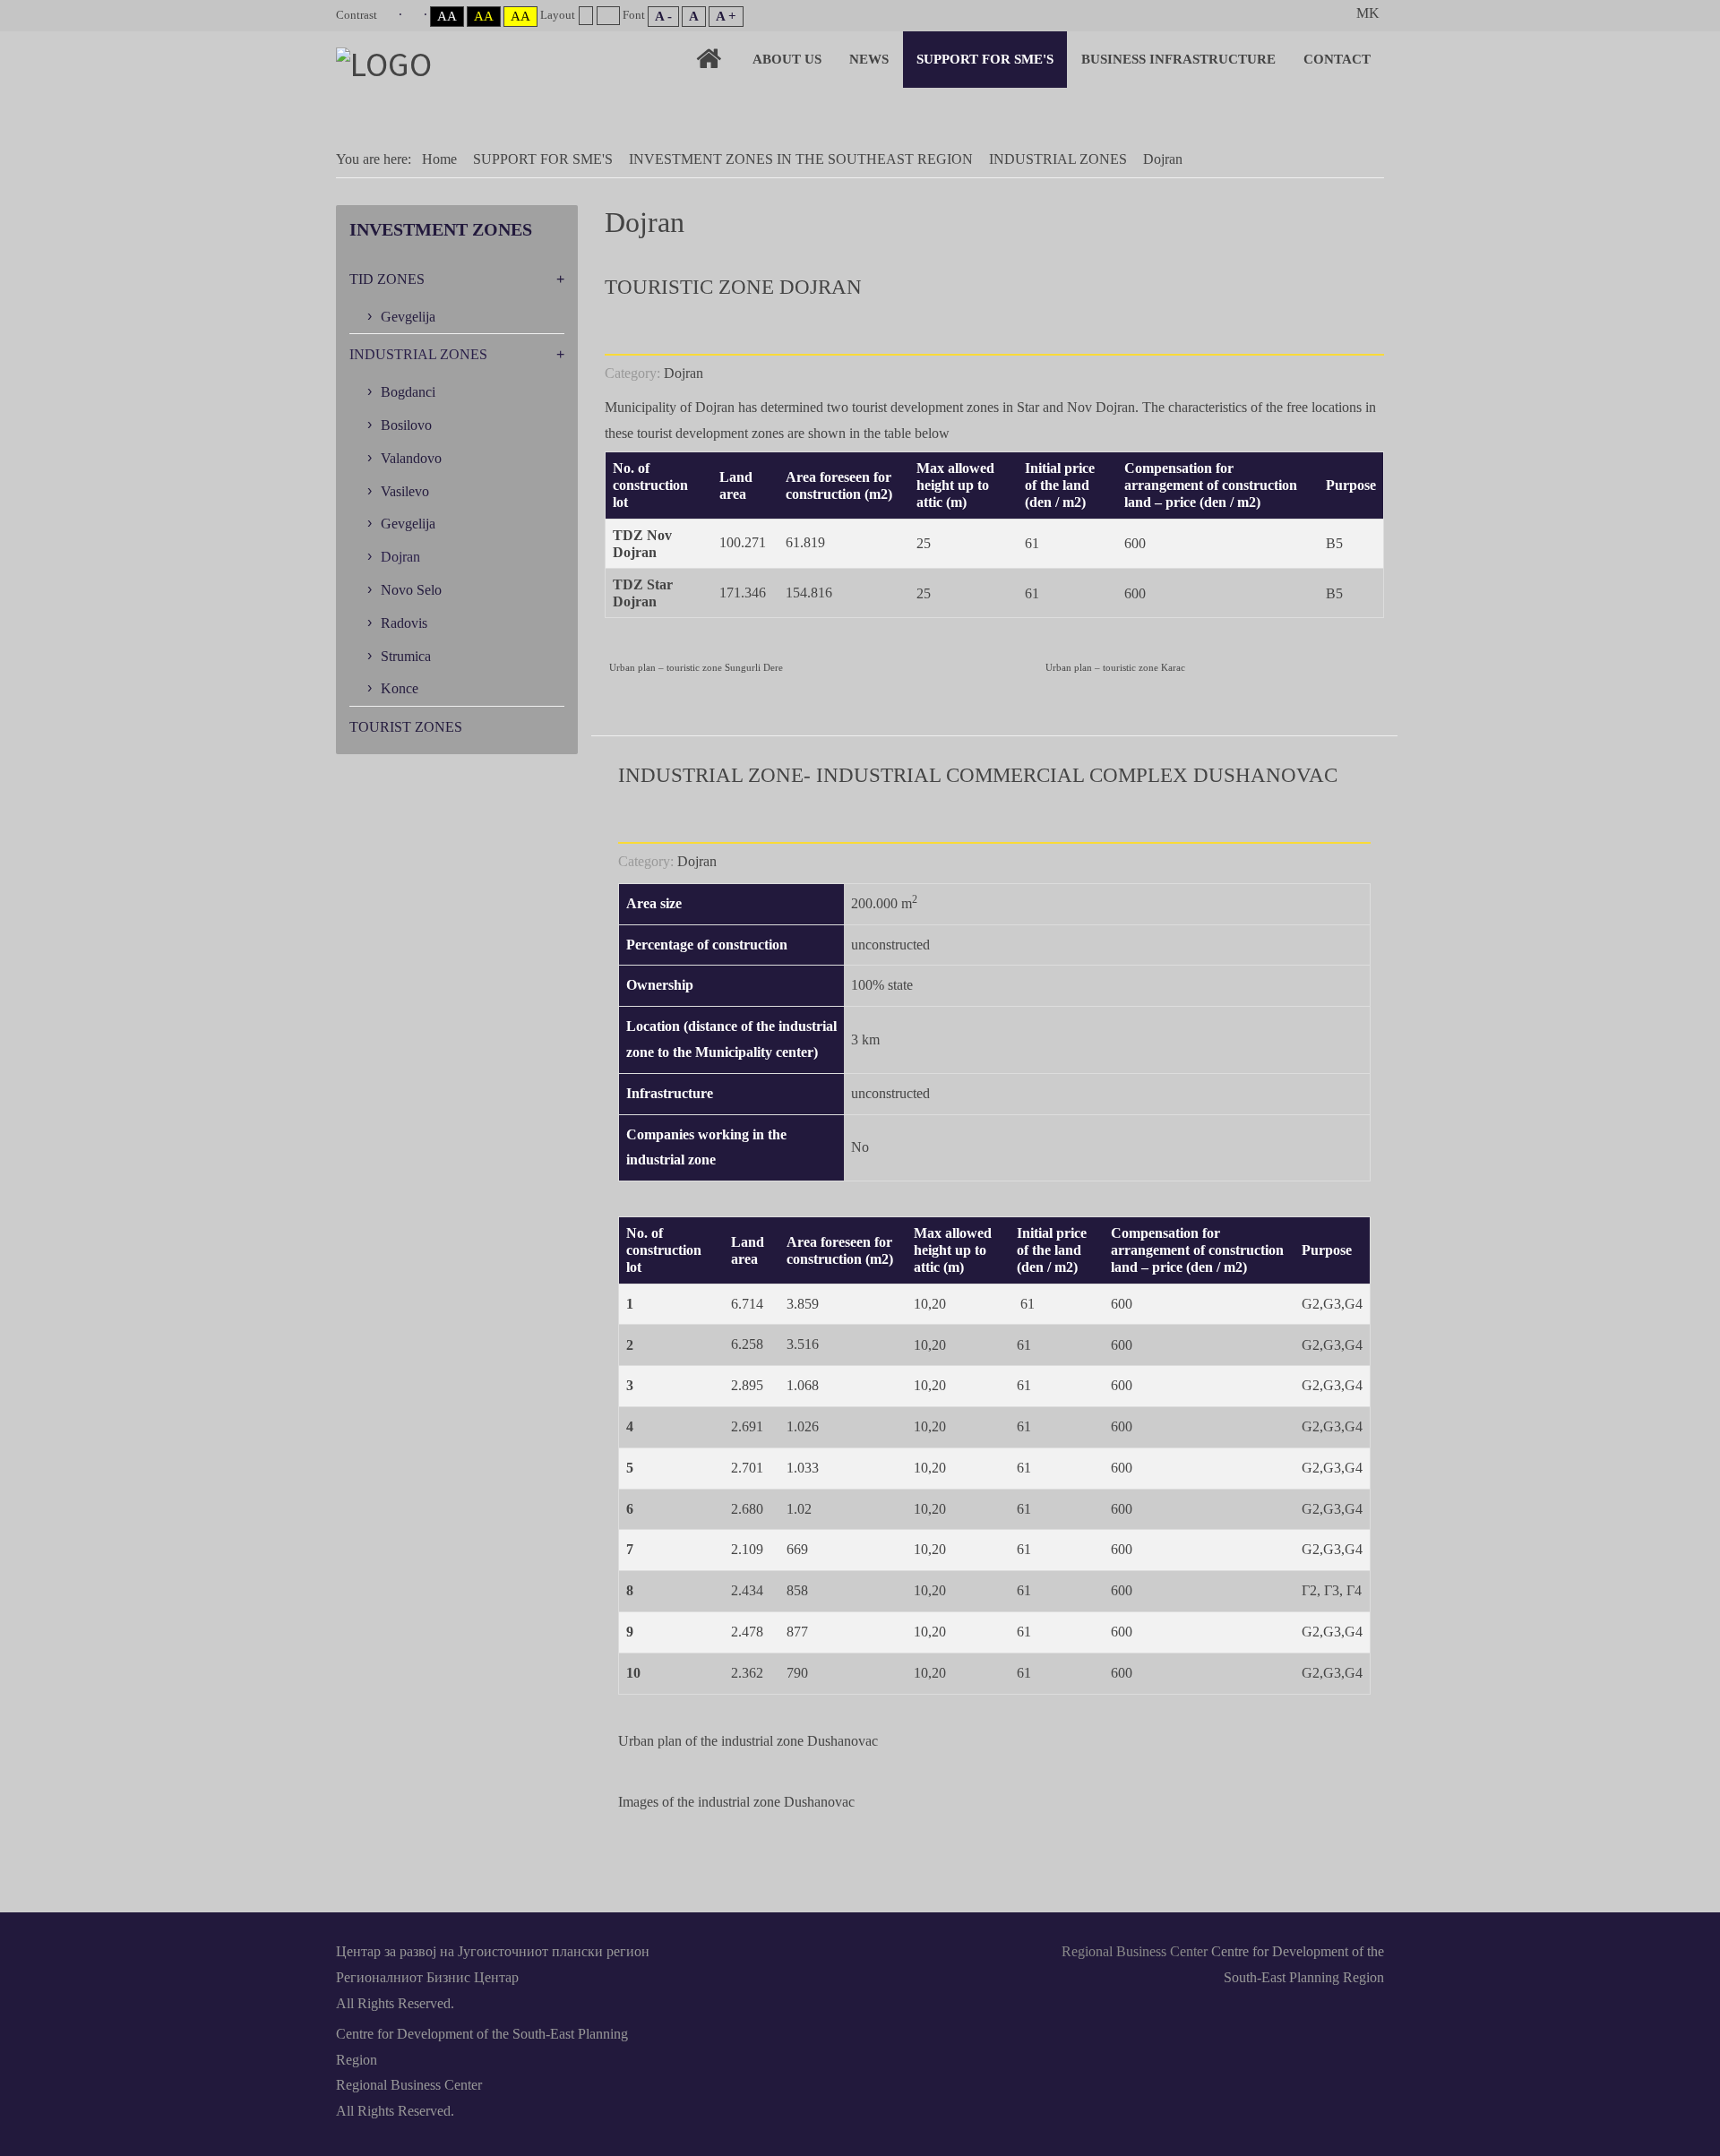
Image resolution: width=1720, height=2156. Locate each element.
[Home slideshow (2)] (709, 59)
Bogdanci (408, 392)
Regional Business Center (1135, 1951)
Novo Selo (411, 590)
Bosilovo (406, 425)
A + (726, 16)
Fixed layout (585, 16)
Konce (400, 688)
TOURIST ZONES (406, 727)
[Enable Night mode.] (416, 15)
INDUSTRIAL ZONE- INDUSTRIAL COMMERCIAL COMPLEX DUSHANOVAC (978, 775)
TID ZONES (387, 279)
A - (663, 16)
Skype (860, 1950)
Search (1327, 13)
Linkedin (819, 1950)
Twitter (901, 1950)
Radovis (404, 623)
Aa (447, 16)
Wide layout (608, 16)
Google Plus (942, 1950)
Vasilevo (405, 491)
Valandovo (411, 458)
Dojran (684, 373)
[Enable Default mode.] (391, 15)
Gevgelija (408, 317)
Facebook (778, 1950)
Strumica (406, 656)
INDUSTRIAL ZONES (418, 354)
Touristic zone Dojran (733, 287)
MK (1368, 13)
